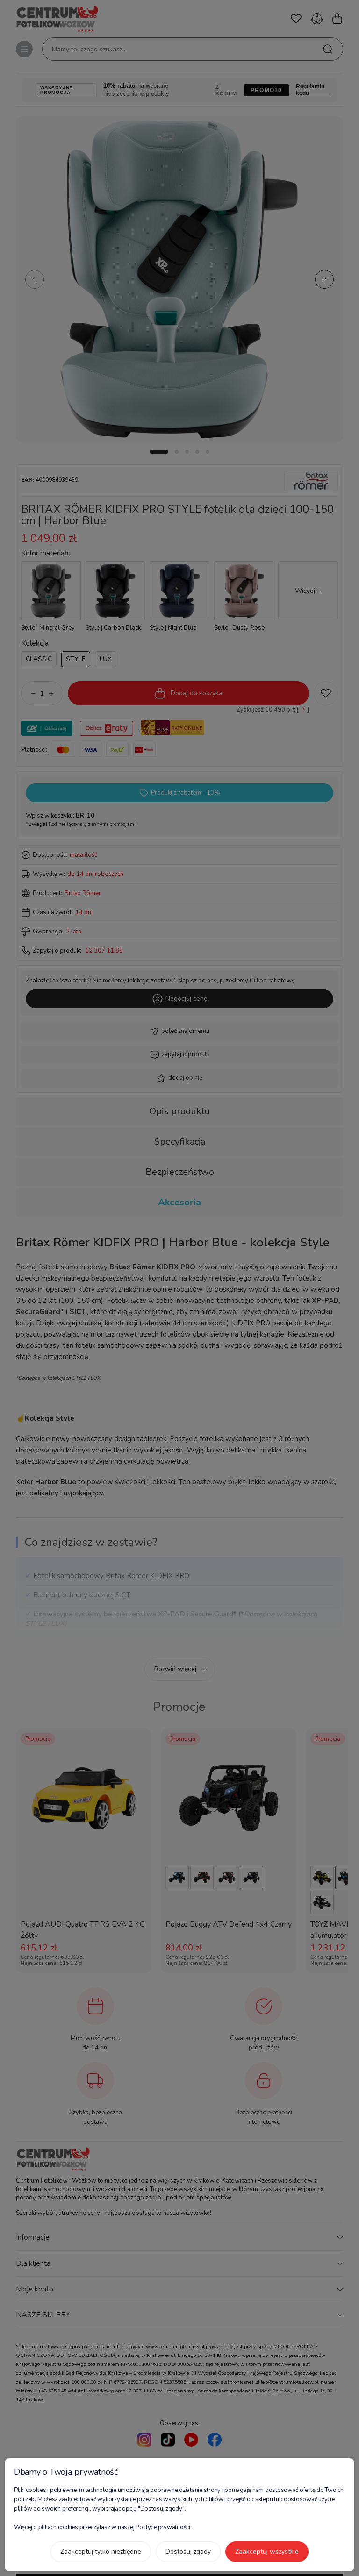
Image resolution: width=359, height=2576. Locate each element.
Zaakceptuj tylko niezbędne (101, 2551)
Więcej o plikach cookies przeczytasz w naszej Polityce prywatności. (103, 2527)
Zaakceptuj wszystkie (267, 2551)
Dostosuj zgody (188, 2551)
